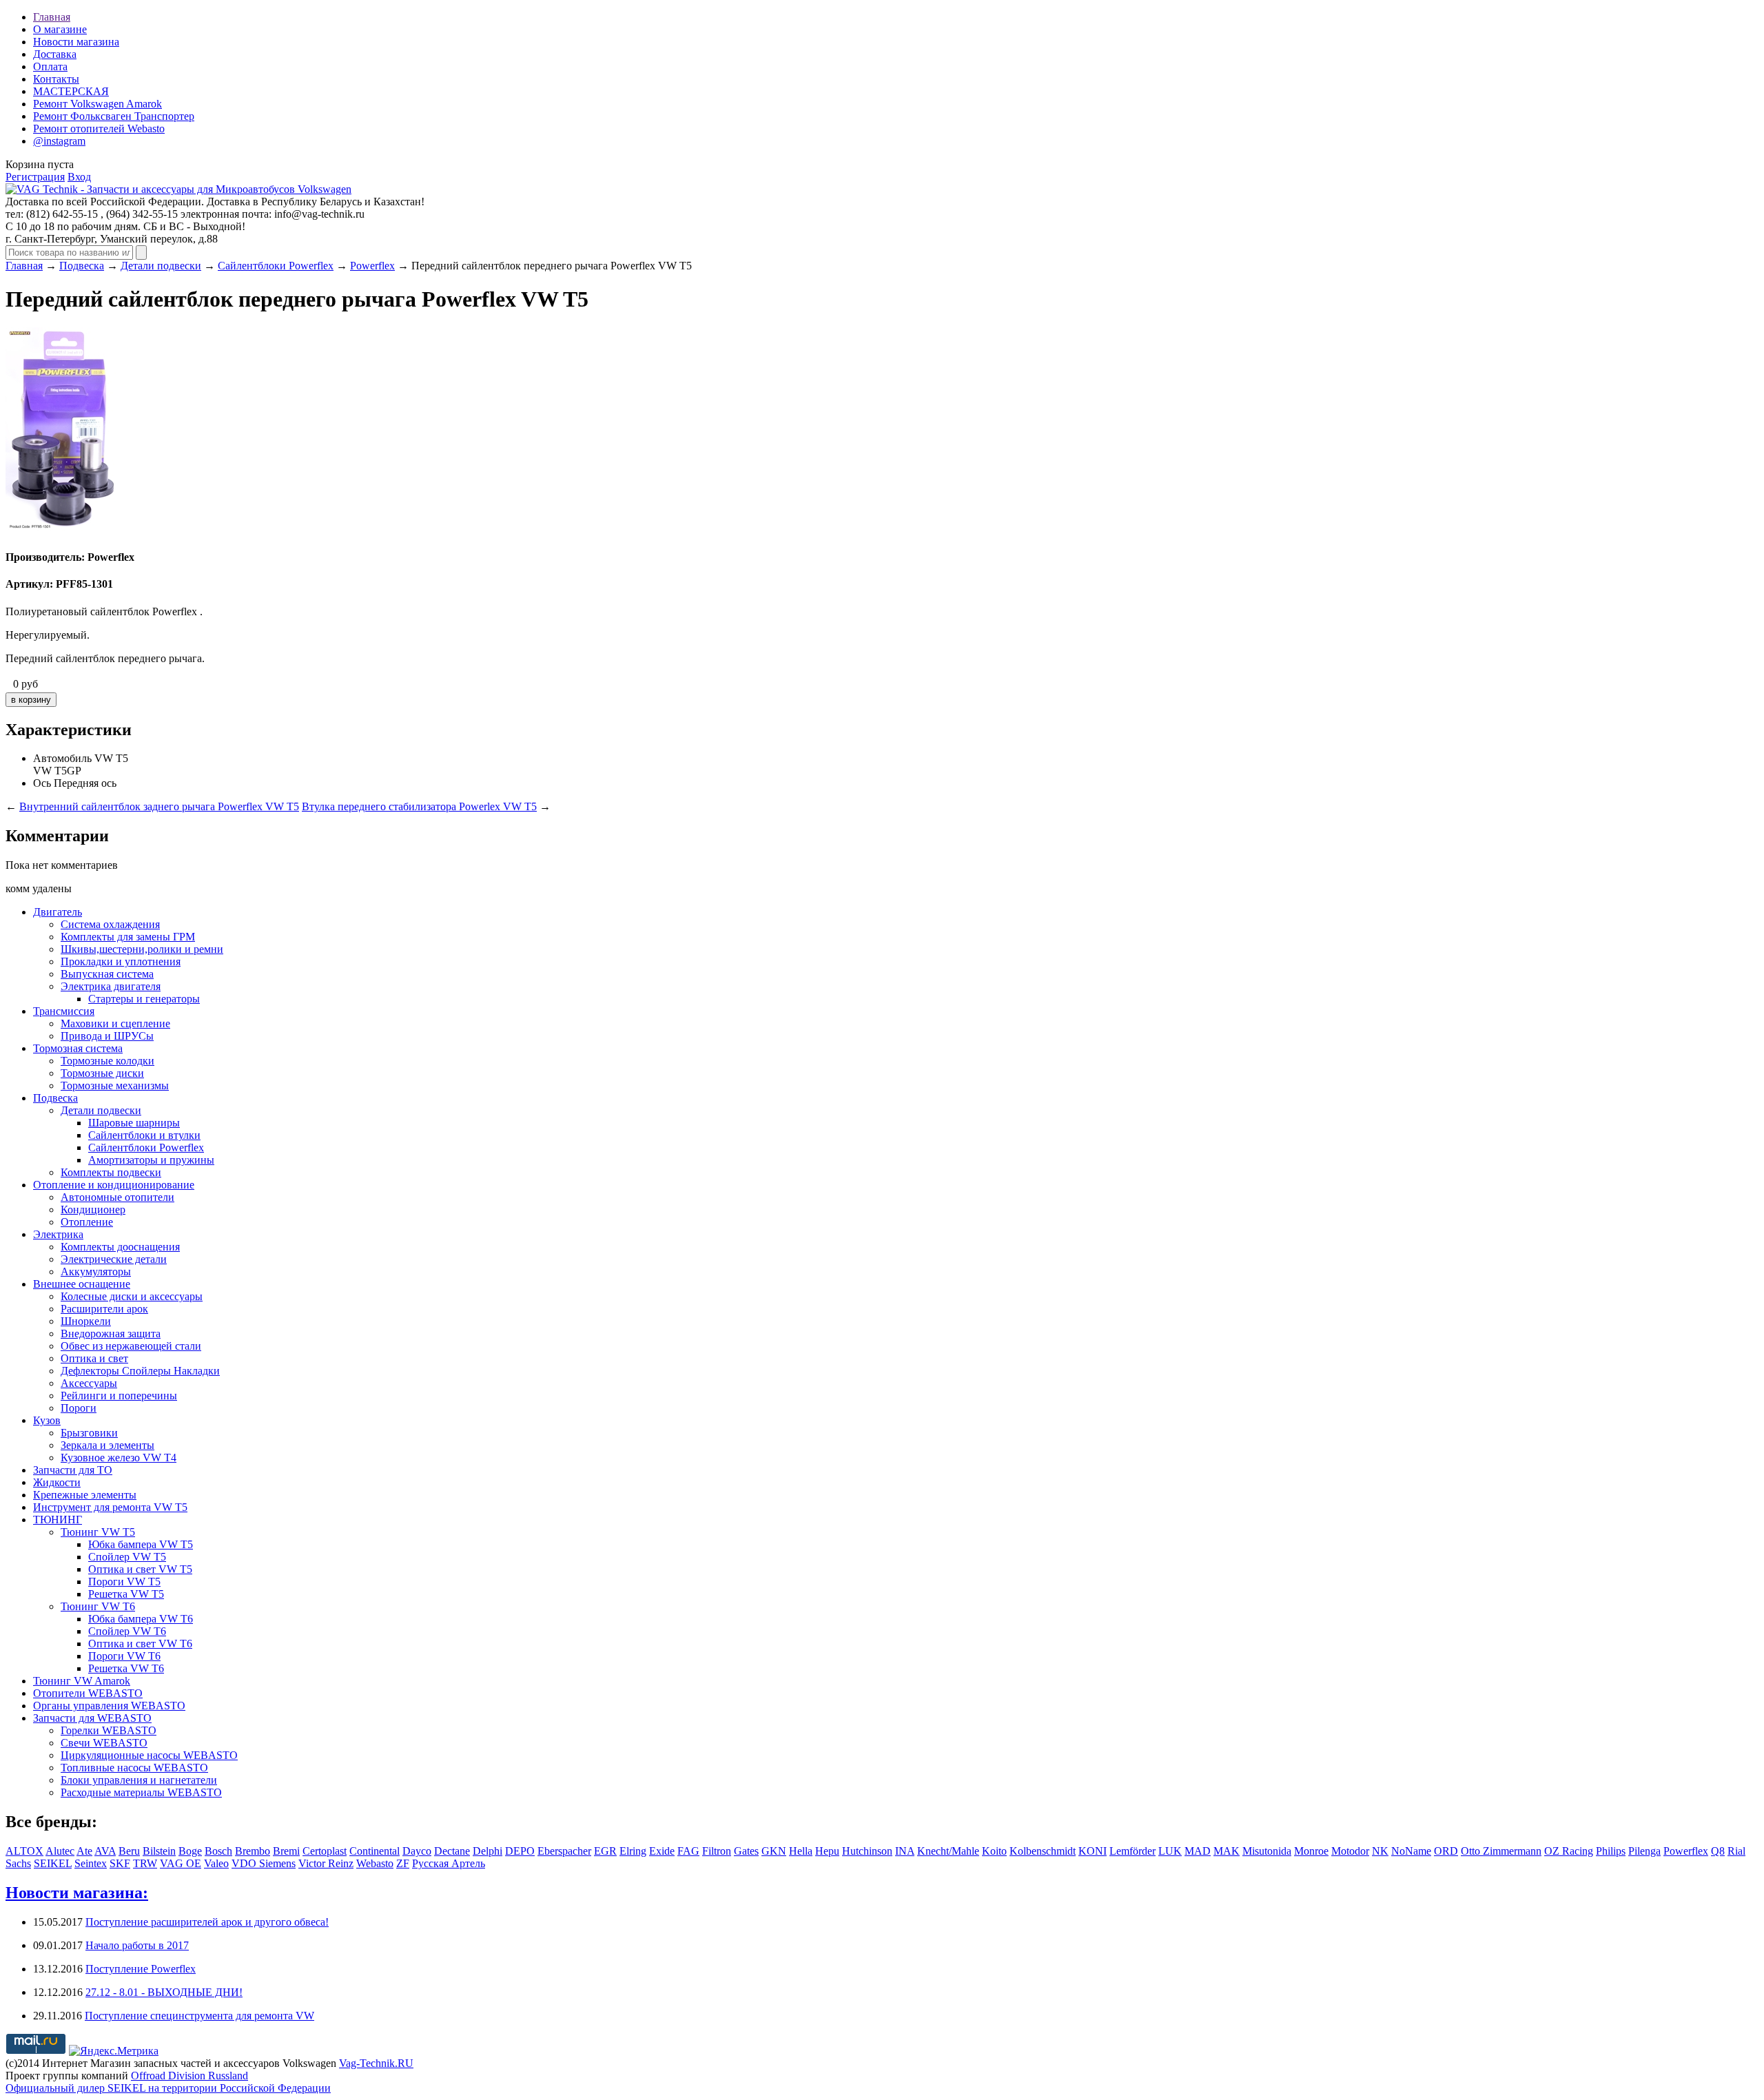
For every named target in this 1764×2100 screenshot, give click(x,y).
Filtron (717, 1851)
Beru (129, 1851)
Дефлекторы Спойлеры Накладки (140, 1371)
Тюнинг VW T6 (98, 1606)
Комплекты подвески (111, 1172)
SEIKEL (53, 1863)
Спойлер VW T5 (127, 1557)
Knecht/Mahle (948, 1851)
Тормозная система (78, 1048)
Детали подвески (161, 266)
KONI (1093, 1851)
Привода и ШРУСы (107, 1036)
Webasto (375, 1863)
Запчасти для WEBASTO (92, 1718)
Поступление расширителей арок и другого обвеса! (207, 1922)
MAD (1198, 1851)
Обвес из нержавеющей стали (131, 1346)
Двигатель (58, 912)
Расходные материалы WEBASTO (141, 1792)
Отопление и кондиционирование (114, 1185)
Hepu (827, 1851)
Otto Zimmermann (1501, 1851)
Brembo (253, 1851)
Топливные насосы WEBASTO (134, 1768)
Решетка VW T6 (126, 1668)
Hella (801, 1851)
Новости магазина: (77, 1893)
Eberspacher (564, 1851)
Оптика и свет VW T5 (140, 1569)
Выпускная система (107, 974)
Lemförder (1132, 1851)
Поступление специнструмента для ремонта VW (199, 2016)
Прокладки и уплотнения (121, 961)
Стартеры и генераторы (144, 999)
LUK (1170, 1851)
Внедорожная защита (111, 1334)
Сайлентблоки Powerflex (276, 266)
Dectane (452, 1851)
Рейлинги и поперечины (119, 1396)
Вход (79, 177)
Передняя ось (85, 783)
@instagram (59, 141)
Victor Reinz (326, 1863)
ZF (403, 1863)
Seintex (91, 1863)
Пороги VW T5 (124, 1582)
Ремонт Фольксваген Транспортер (114, 116)
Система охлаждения (110, 924)
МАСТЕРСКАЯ (71, 91)
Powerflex (372, 266)
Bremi (286, 1851)
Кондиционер (93, 1209)
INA (905, 1851)
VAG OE (181, 1863)
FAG (688, 1851)
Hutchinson (867, 1851)
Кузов (47, 1420)
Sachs (18, 1863)
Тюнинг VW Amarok (82, 1681)
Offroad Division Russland (189, 2076)
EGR (605, 1851)
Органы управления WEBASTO (109, 1706)
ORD (1446, 1851)
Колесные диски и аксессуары (132, 1296)
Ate (84, 1851)
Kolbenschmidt (1043, 1851)
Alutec (60, 1851)
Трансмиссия (64, 1011)
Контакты (56, 79)
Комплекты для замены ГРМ (128, 937)
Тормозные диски (102, 1073)
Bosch (218, 1851)
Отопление (87, 1222)
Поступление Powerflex (141, 1969)
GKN (774, 1851)
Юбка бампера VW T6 (141, 1619)
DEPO (520, 1851)
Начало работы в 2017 (137, 1945)
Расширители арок (104, 1309)
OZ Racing (1569, 1851)
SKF (120, 1863)
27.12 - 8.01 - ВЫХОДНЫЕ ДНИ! (164, 1992)
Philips (1611, 1851)
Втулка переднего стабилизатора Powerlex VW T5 (419, 806)
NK (1380, 1851)
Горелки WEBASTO (109, 1730)
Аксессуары (89, 1383)
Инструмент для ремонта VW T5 (110, 1507)
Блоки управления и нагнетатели (139, 1780)
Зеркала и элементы (107, 1445)
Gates (746, 1851)
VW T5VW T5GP (81, 764)
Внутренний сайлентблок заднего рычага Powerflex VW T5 (159, 806)
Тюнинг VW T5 (98, 1532)
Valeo (216, 1863)
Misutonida (1267, 1851)
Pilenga (1644, 1851)
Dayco (417, 1851)
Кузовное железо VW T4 (119, 1458)
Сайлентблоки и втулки (144, 1135)
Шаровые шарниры (134, 1123)
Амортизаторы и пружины (151, 1160)
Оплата (50, 66)
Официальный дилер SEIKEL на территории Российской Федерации (168, 2088)
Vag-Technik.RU (376, 2063)
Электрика (58, 1234)
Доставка (55, 54)
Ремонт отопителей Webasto (99, 128)
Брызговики (89, 1433)
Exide (662, 1851)
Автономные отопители (117, 1197)
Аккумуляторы (96, 1272)
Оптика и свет (94, 1358)
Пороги (79, 1408)
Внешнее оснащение (82, 1284)
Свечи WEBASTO (104, 1743)
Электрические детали (114, 1259)
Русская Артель (449, 1863)
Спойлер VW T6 (127, 1631)
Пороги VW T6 (124, 1656)
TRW (145, 1863)
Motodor (1350, 1851)
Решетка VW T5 (126, 1594)
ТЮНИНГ (58, 1520)
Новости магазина (76, 42)
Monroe (1311, 1851)
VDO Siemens (264, 1863)
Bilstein (159, 1851)
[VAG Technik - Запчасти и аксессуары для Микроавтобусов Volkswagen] (178, 189)
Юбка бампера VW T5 (141, 1544)
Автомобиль (62, 758)
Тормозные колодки (107, 1061)
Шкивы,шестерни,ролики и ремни (142, 949)
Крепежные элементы (85, 1495)
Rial (1736, 1851)
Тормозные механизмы (115, 1085)
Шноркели (86, 1321)
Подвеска (82, 266)
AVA (105, 1851)
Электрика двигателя (111, 986)
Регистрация (35, 177)
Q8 (1718, 1851)
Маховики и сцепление (115, 1023)
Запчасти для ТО (73, 1470)
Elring (633, 1851)
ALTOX (24, 1851)
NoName (1411, 1851)
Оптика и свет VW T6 (140, 1644)
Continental (375, 1851)
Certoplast (325, 1851)
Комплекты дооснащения (120, 1247)
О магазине (60, 29)
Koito (994, 1851)
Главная (52, 17)
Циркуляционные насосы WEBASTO (149, 1755)
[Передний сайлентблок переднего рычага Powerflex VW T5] (67, 530)
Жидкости (57, 1482)
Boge (190, 1851)
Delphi (488, 1851)
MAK (1227, 1851)
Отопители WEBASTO (88, 1693)
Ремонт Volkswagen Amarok (98, 104)
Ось (42, 783)
